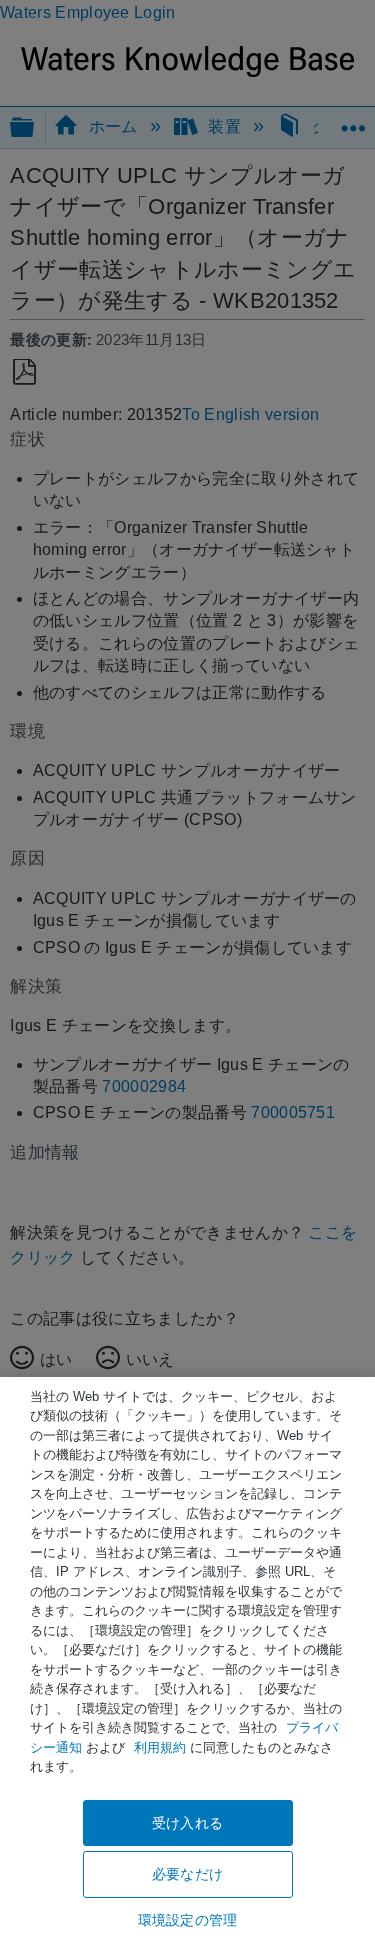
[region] (187, 1660)
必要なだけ (187, 1874)
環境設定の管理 (187, 1920)
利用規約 (160, 1747)
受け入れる (187, 1823)
